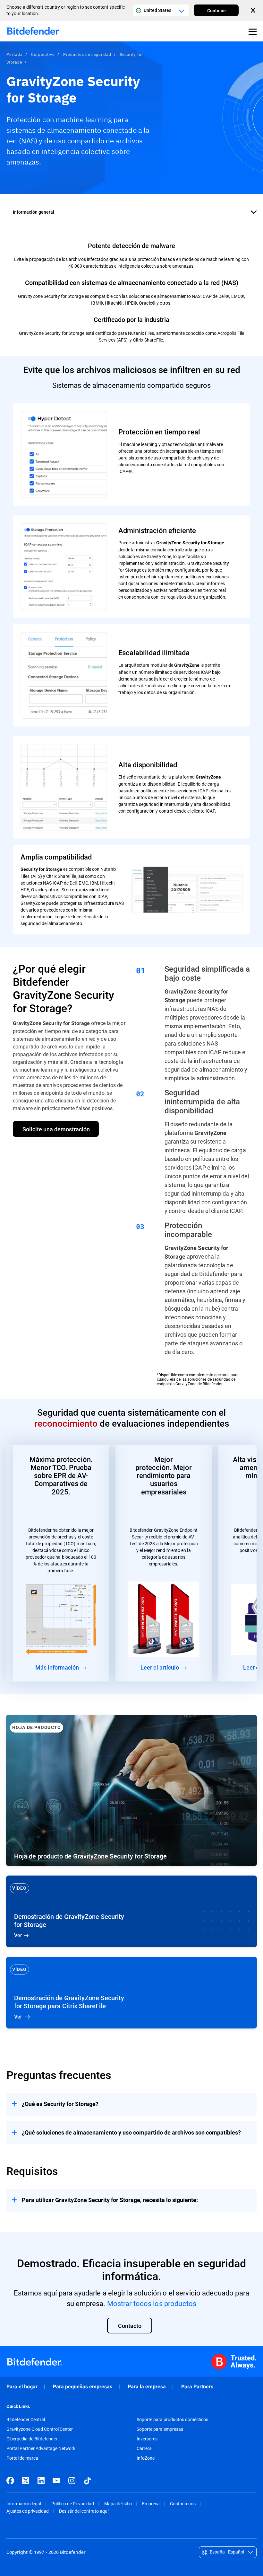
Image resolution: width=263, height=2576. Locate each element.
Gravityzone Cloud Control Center (40, 2429)
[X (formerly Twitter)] (26, 2481)
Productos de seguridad (87, 54)
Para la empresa (147, 2387)
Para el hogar (22, 2387)
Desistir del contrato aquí (84, 2511)
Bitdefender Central (26, 2420)
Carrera (144, 2448)
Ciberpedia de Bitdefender (32, 2439)
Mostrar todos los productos (152, 2303)
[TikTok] (87, 2481)
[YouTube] (56, 2481)
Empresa (151, 2504)
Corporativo (43, 54)
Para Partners (197, 2387)
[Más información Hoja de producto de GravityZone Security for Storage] (131, 1790)
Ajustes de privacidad (28, 2511)
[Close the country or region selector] (254, 10)
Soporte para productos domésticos (172, 2420)
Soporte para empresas (160, 2429)
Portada (15, 54)
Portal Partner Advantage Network (41, 2448)
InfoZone (146, 2458)
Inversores (147, 2439)
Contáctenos (183, 2504)
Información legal (24, 2504)
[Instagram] (72, 2481)
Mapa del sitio (118, 2504)
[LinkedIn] (41, 2481)
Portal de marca (22, 2458)
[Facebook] (10, 2481)
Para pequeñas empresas (83, 2387)
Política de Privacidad (73, 2504)
